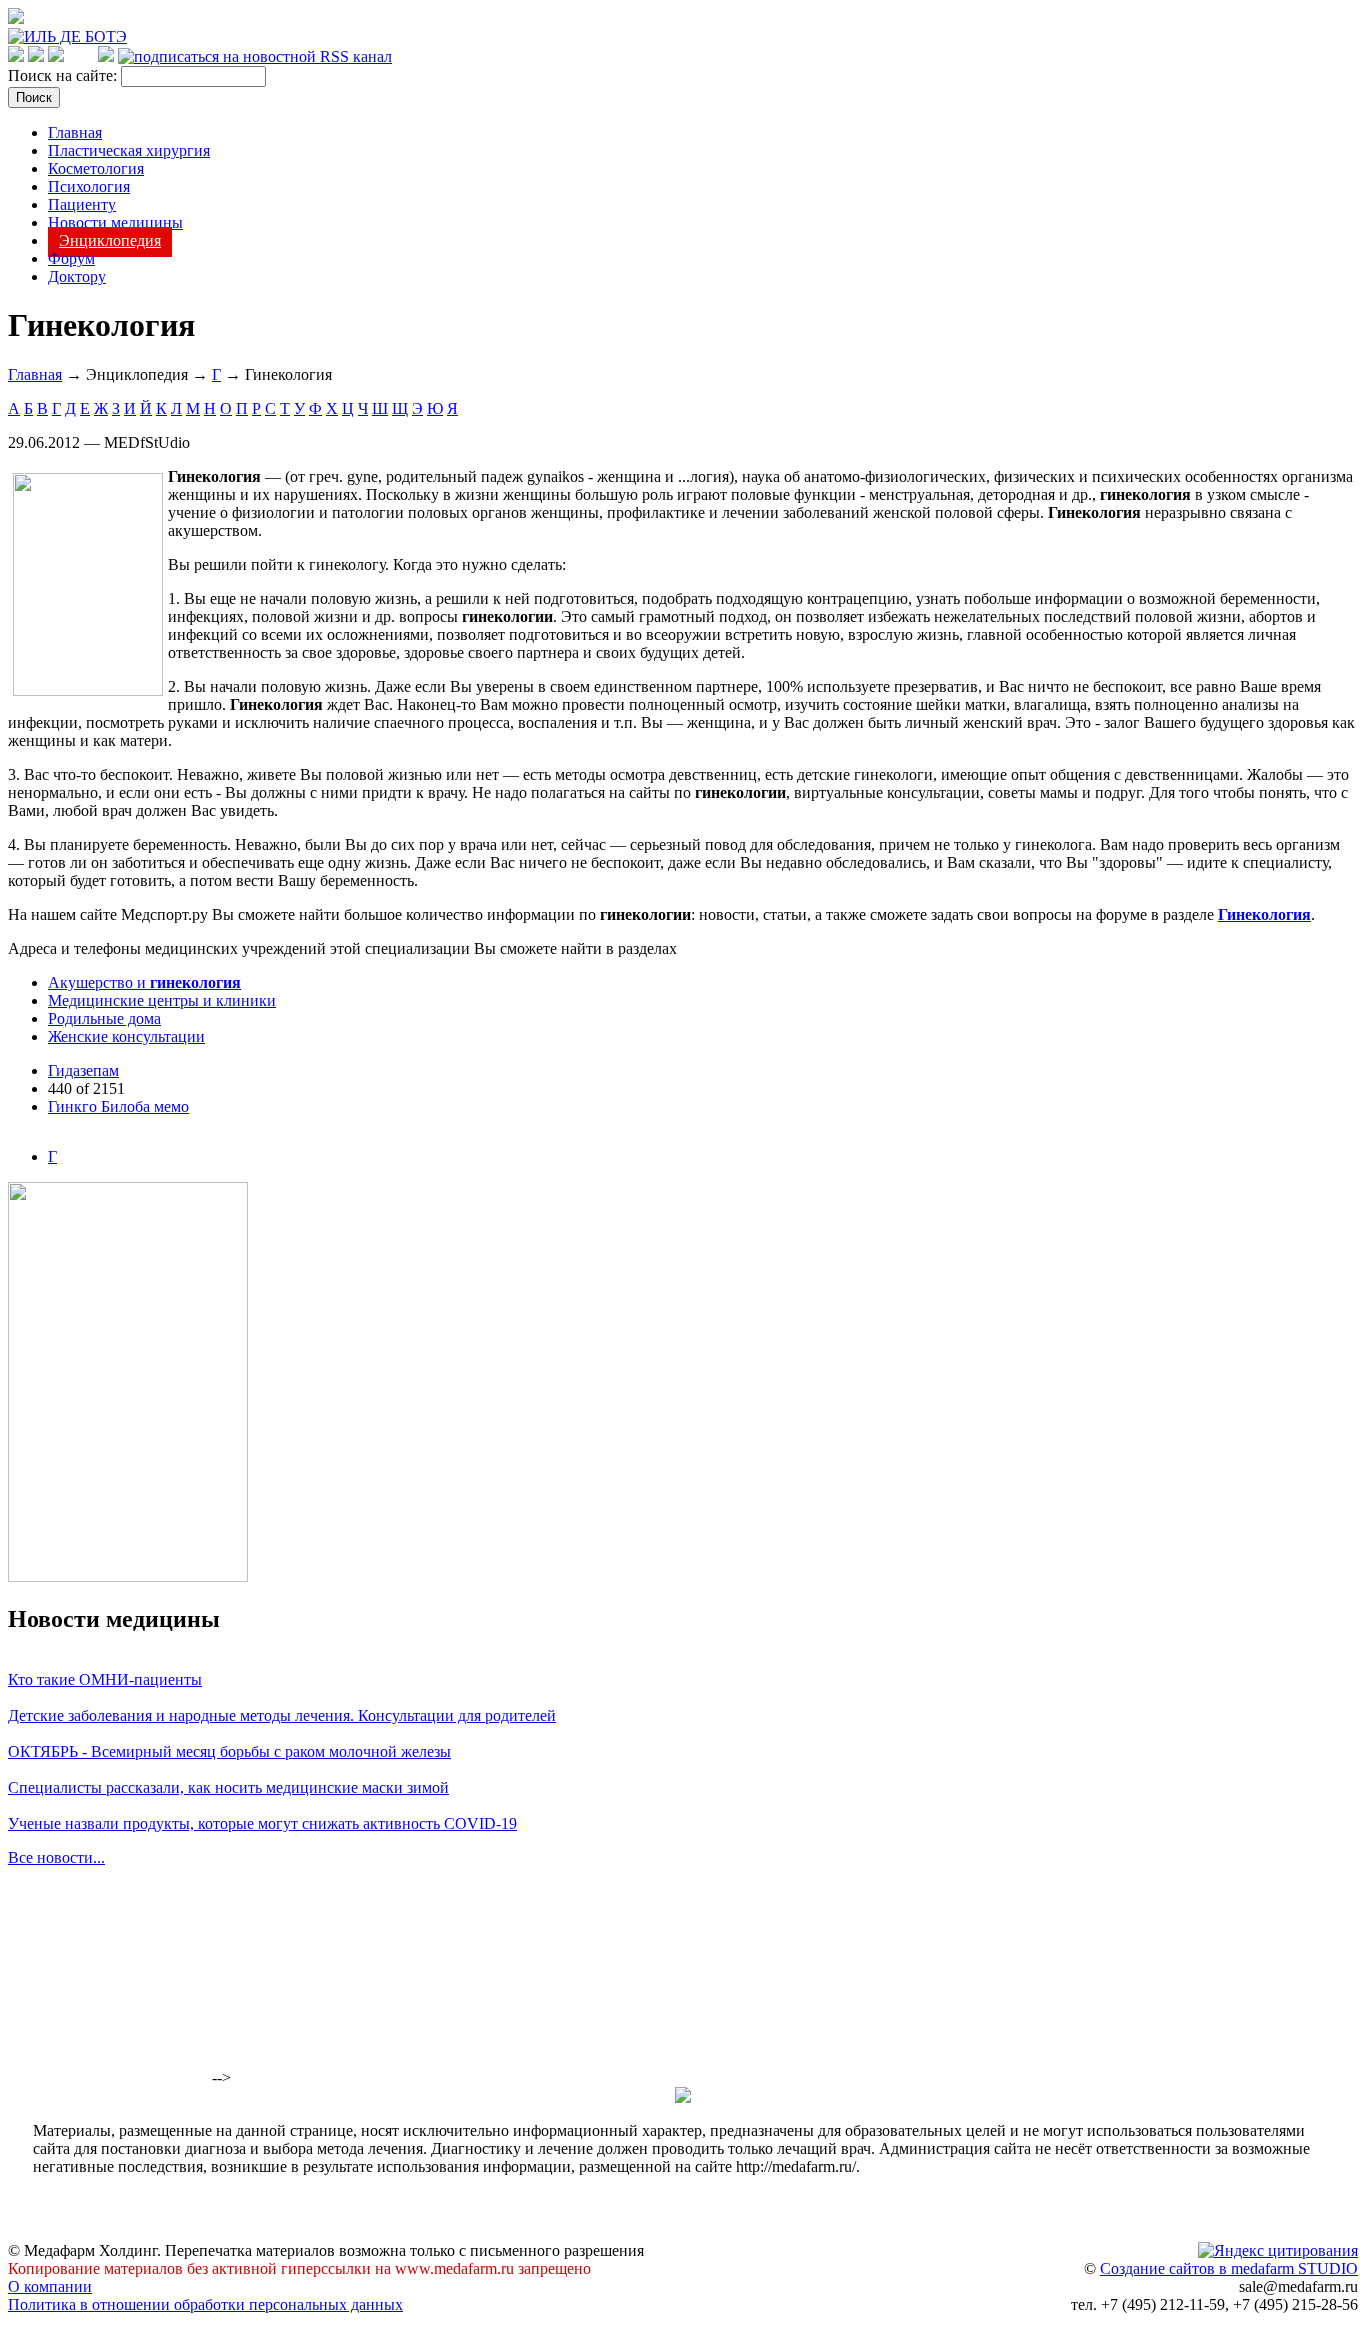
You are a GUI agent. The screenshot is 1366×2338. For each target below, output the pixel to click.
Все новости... (56, 1857)
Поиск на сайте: (64, 75)
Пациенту (82, 204)
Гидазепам (83, 1070)
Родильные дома (104, 1018)
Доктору (77, 276)
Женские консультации (126, 1036)
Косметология (96, 168)
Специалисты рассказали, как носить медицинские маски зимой (228, 1787)
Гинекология (1264, 914)
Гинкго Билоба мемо (118, 1106)
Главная (75, 132)
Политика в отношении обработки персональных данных (205, 2304)
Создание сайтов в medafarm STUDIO (1229, 2268)
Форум (71, 258)
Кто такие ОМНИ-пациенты (105, 1679)
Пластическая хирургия (129, 150)
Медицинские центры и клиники (162, 1000)
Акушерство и (144, 982)
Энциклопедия (110, 240)
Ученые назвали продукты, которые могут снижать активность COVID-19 (262, 1823)
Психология (89, 186)
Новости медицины (115, 222)
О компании (50, 2286)
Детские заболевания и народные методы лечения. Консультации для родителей (282, 1715)
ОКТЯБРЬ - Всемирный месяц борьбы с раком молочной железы (229, 1751)
